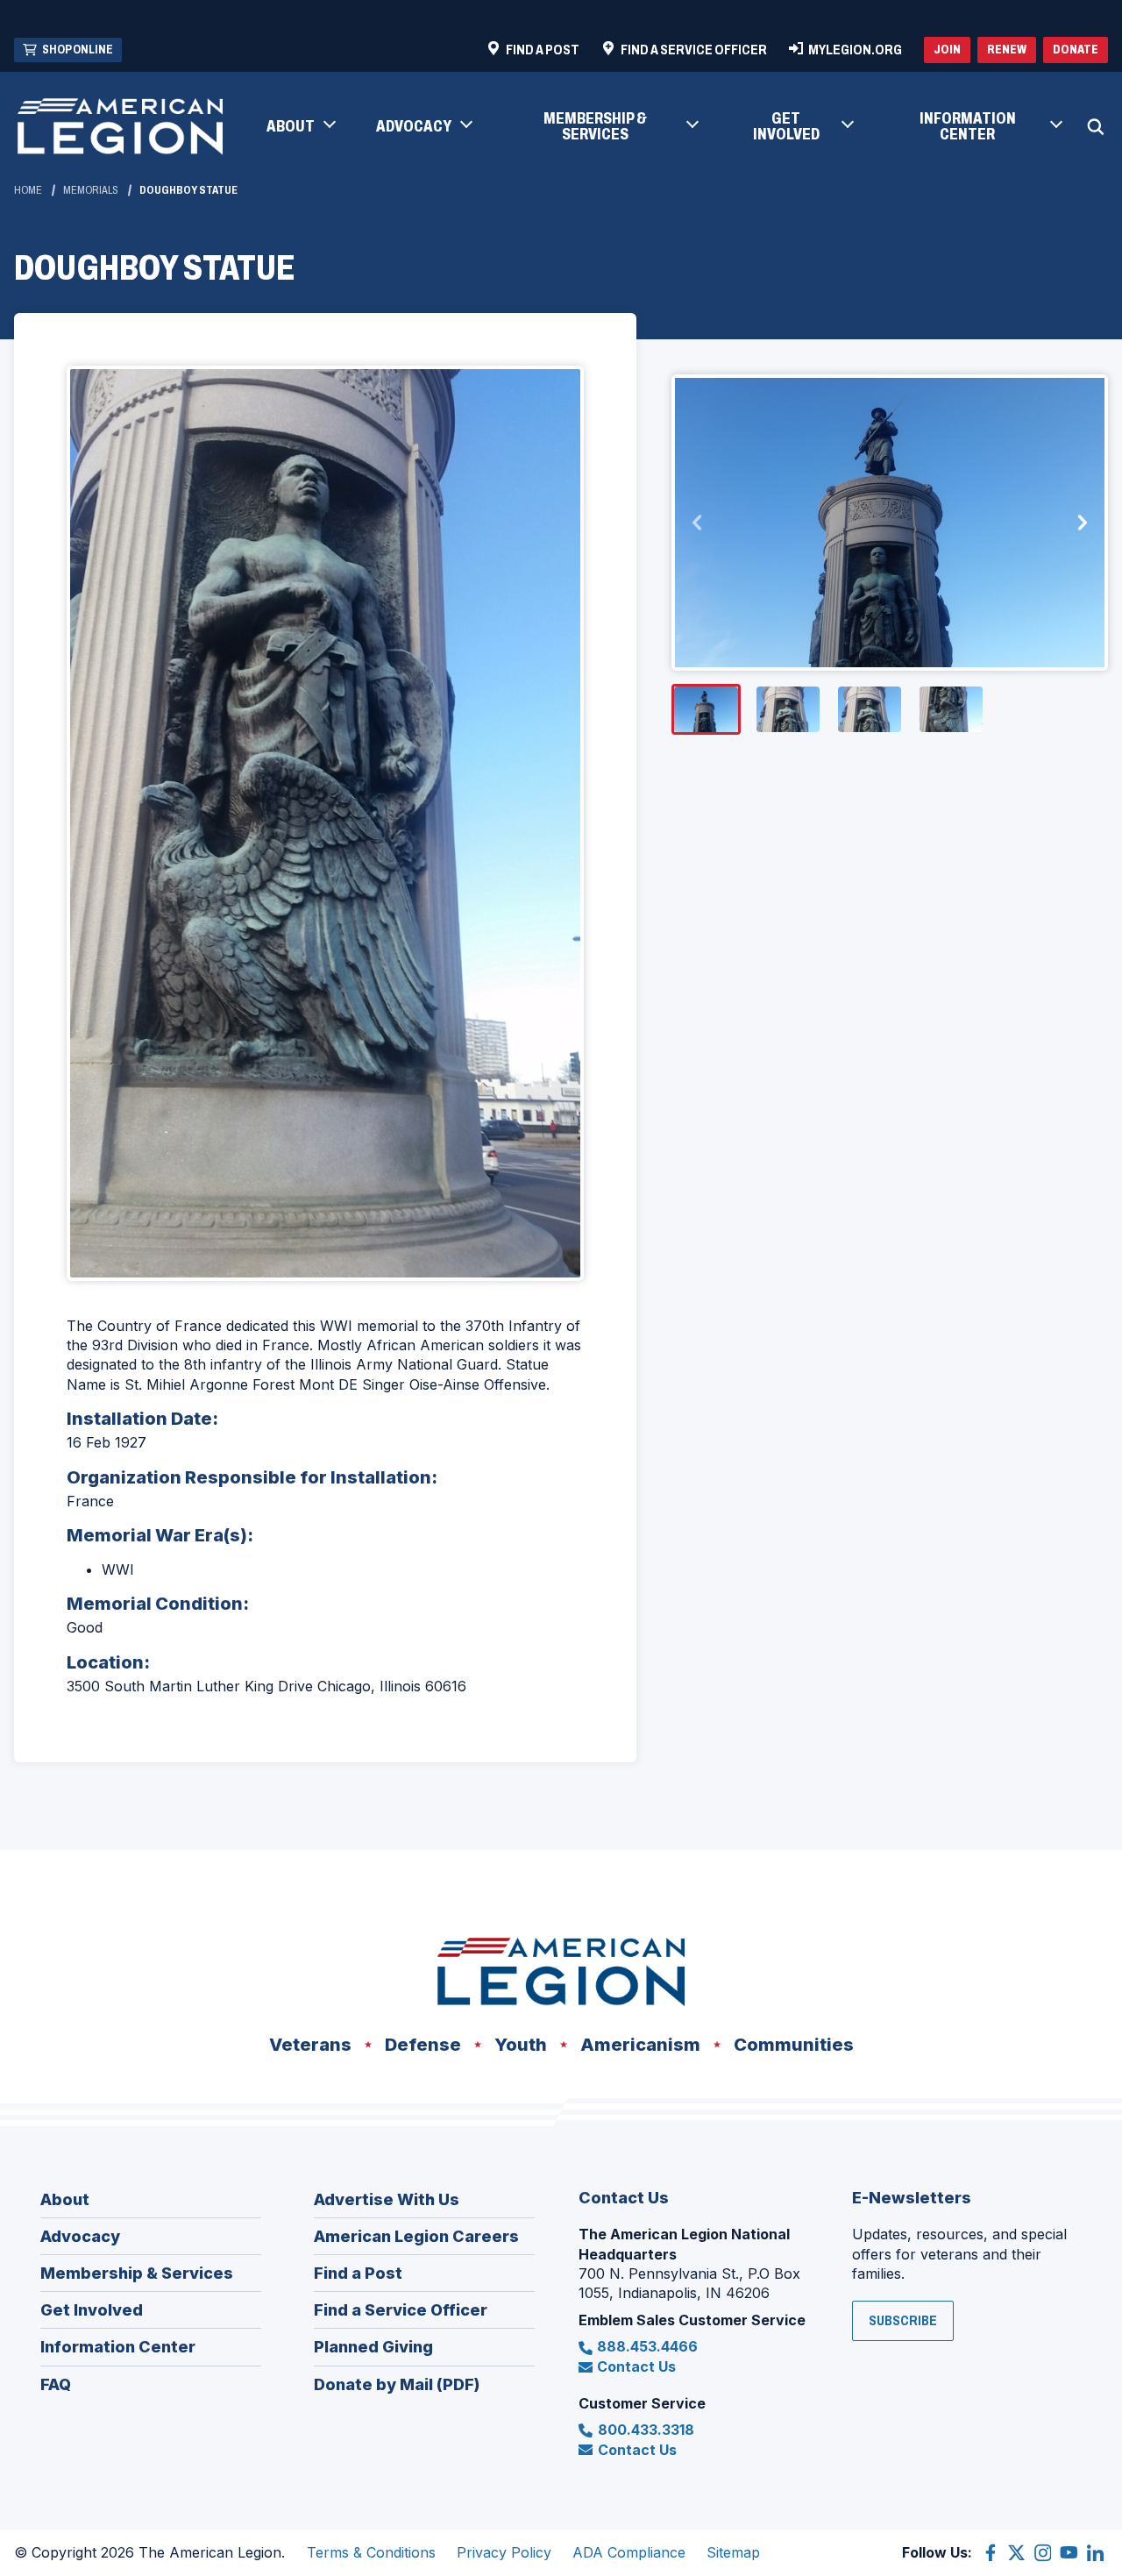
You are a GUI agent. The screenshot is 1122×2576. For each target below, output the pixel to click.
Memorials (91, 190)
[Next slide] (1082, 523)
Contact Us (636, 2366)
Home (28, 190)
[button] (300, 127)
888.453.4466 (647, 2346)
